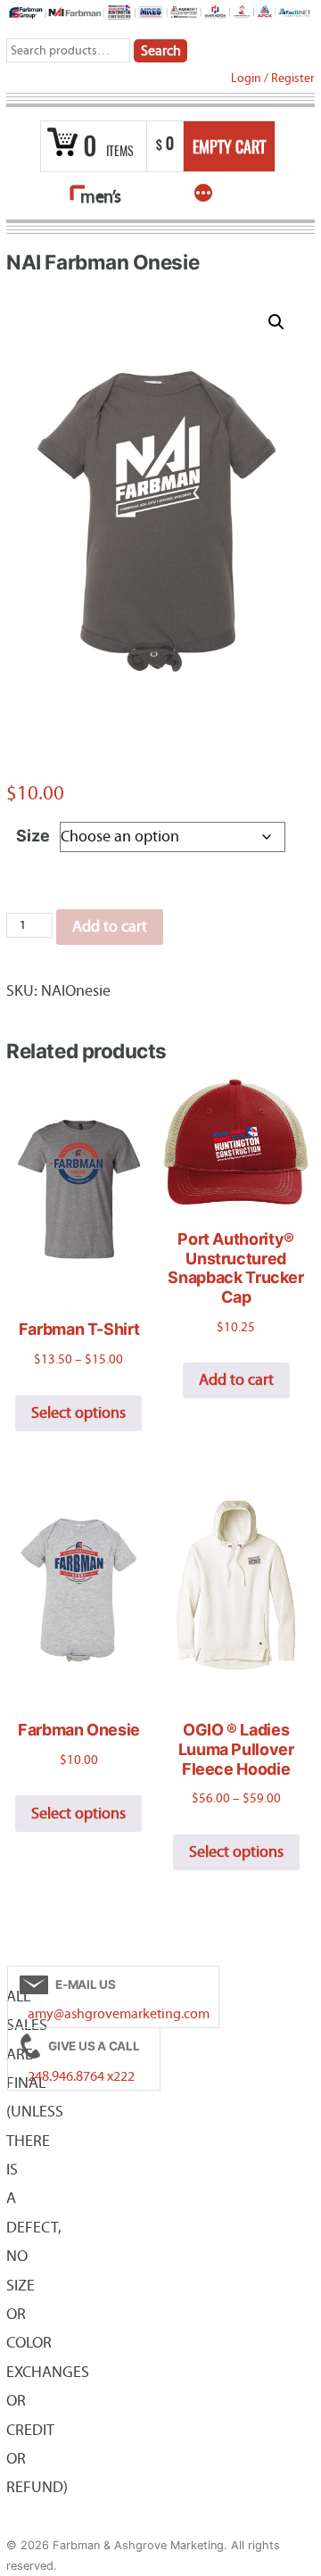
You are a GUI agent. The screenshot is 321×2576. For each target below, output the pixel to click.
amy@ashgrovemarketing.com (119, 2014)
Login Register (273, 78)
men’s (101, 197)
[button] (276, 322)
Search (161, 51)
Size (33, 836)
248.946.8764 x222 (81, 2076)
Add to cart (110, 927)
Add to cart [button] (236, 1380)
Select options (78, 1413)
